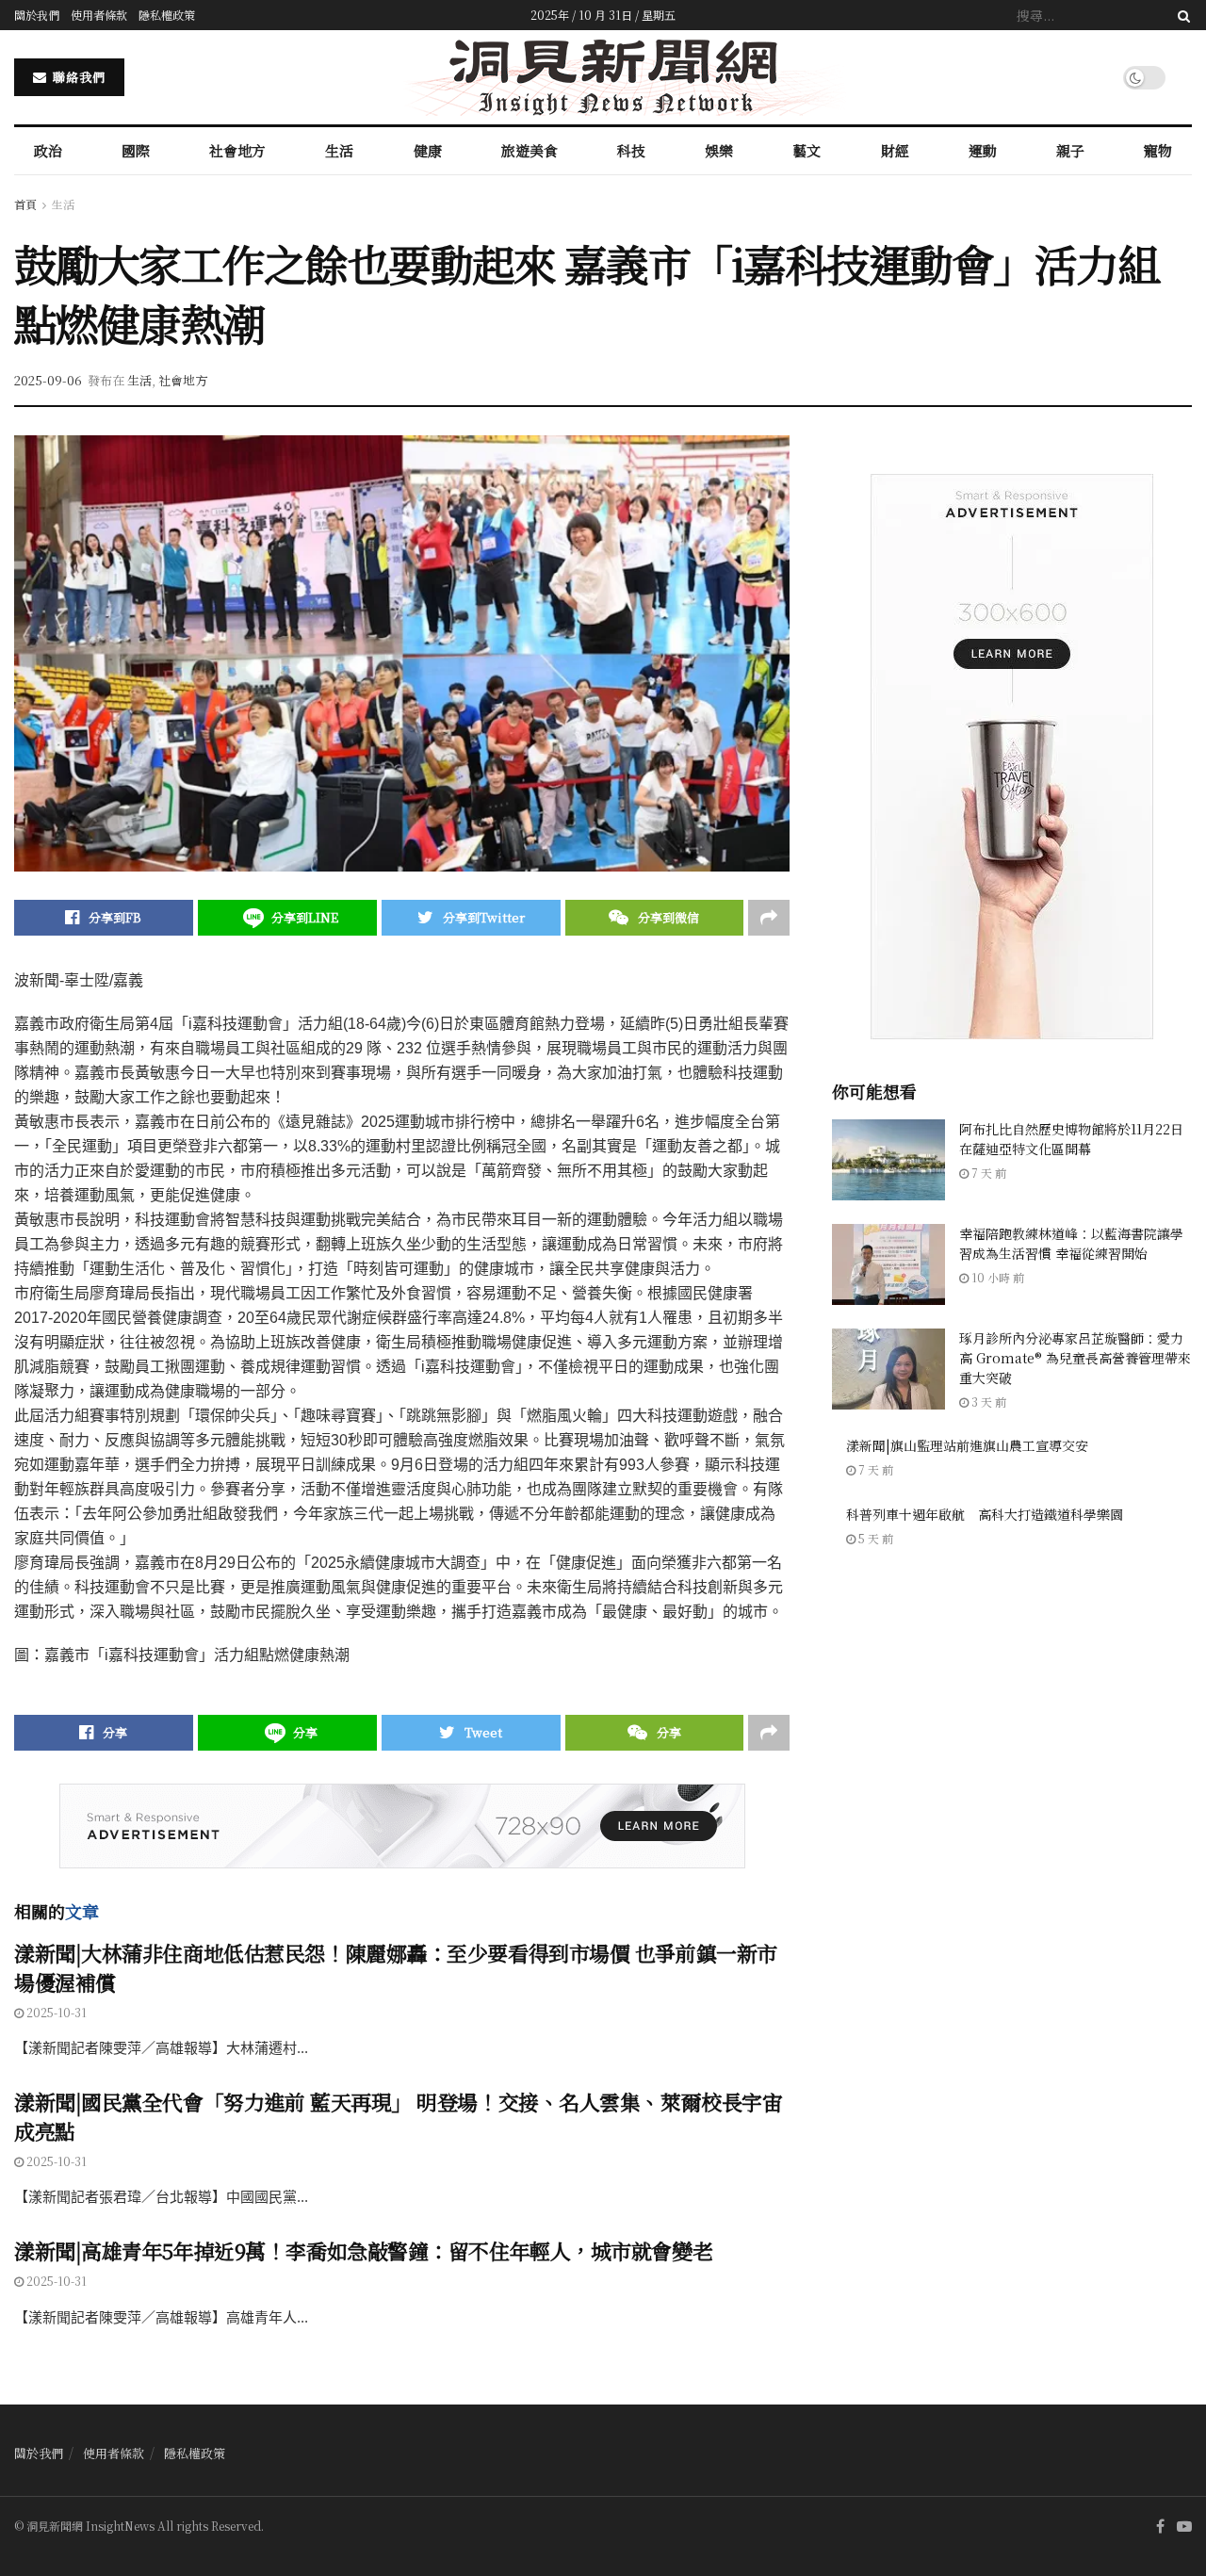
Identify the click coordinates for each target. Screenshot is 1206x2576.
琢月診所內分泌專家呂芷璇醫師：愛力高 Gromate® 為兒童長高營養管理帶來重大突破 (1075, 1358)
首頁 (25, 204)
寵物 (1158, 150)
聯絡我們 (77, 77)
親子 (1070, 150)
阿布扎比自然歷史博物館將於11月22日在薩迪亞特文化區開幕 (1071, 1139)
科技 (631, 150)
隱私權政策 (167, 15)
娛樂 (719, 150)
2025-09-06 (48, 380)
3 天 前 (987, 1402)
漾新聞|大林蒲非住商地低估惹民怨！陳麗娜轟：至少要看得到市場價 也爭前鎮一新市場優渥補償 (396, 1967)
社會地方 (237, 150)
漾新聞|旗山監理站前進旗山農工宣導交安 (967, 1445)
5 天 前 (874, 1538)
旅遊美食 (530, 150)
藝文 (807, 150)
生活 (339, 150)
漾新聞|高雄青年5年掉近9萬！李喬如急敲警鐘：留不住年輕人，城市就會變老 (363, 2250)
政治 (48, 150)
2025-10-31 (55, 2012)
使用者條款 (99, 15)
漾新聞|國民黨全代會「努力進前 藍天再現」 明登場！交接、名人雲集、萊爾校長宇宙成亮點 (398, 2116)
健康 (428, 150)
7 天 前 (987, 1173)
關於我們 (37, 15)
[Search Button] (1181, 15)
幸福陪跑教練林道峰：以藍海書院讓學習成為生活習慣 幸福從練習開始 (1071, 1243)
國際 (136, 150)
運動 (983, 150)
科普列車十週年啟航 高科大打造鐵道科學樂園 (985, 1514)
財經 (895, 150)
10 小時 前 (996, 1277)
